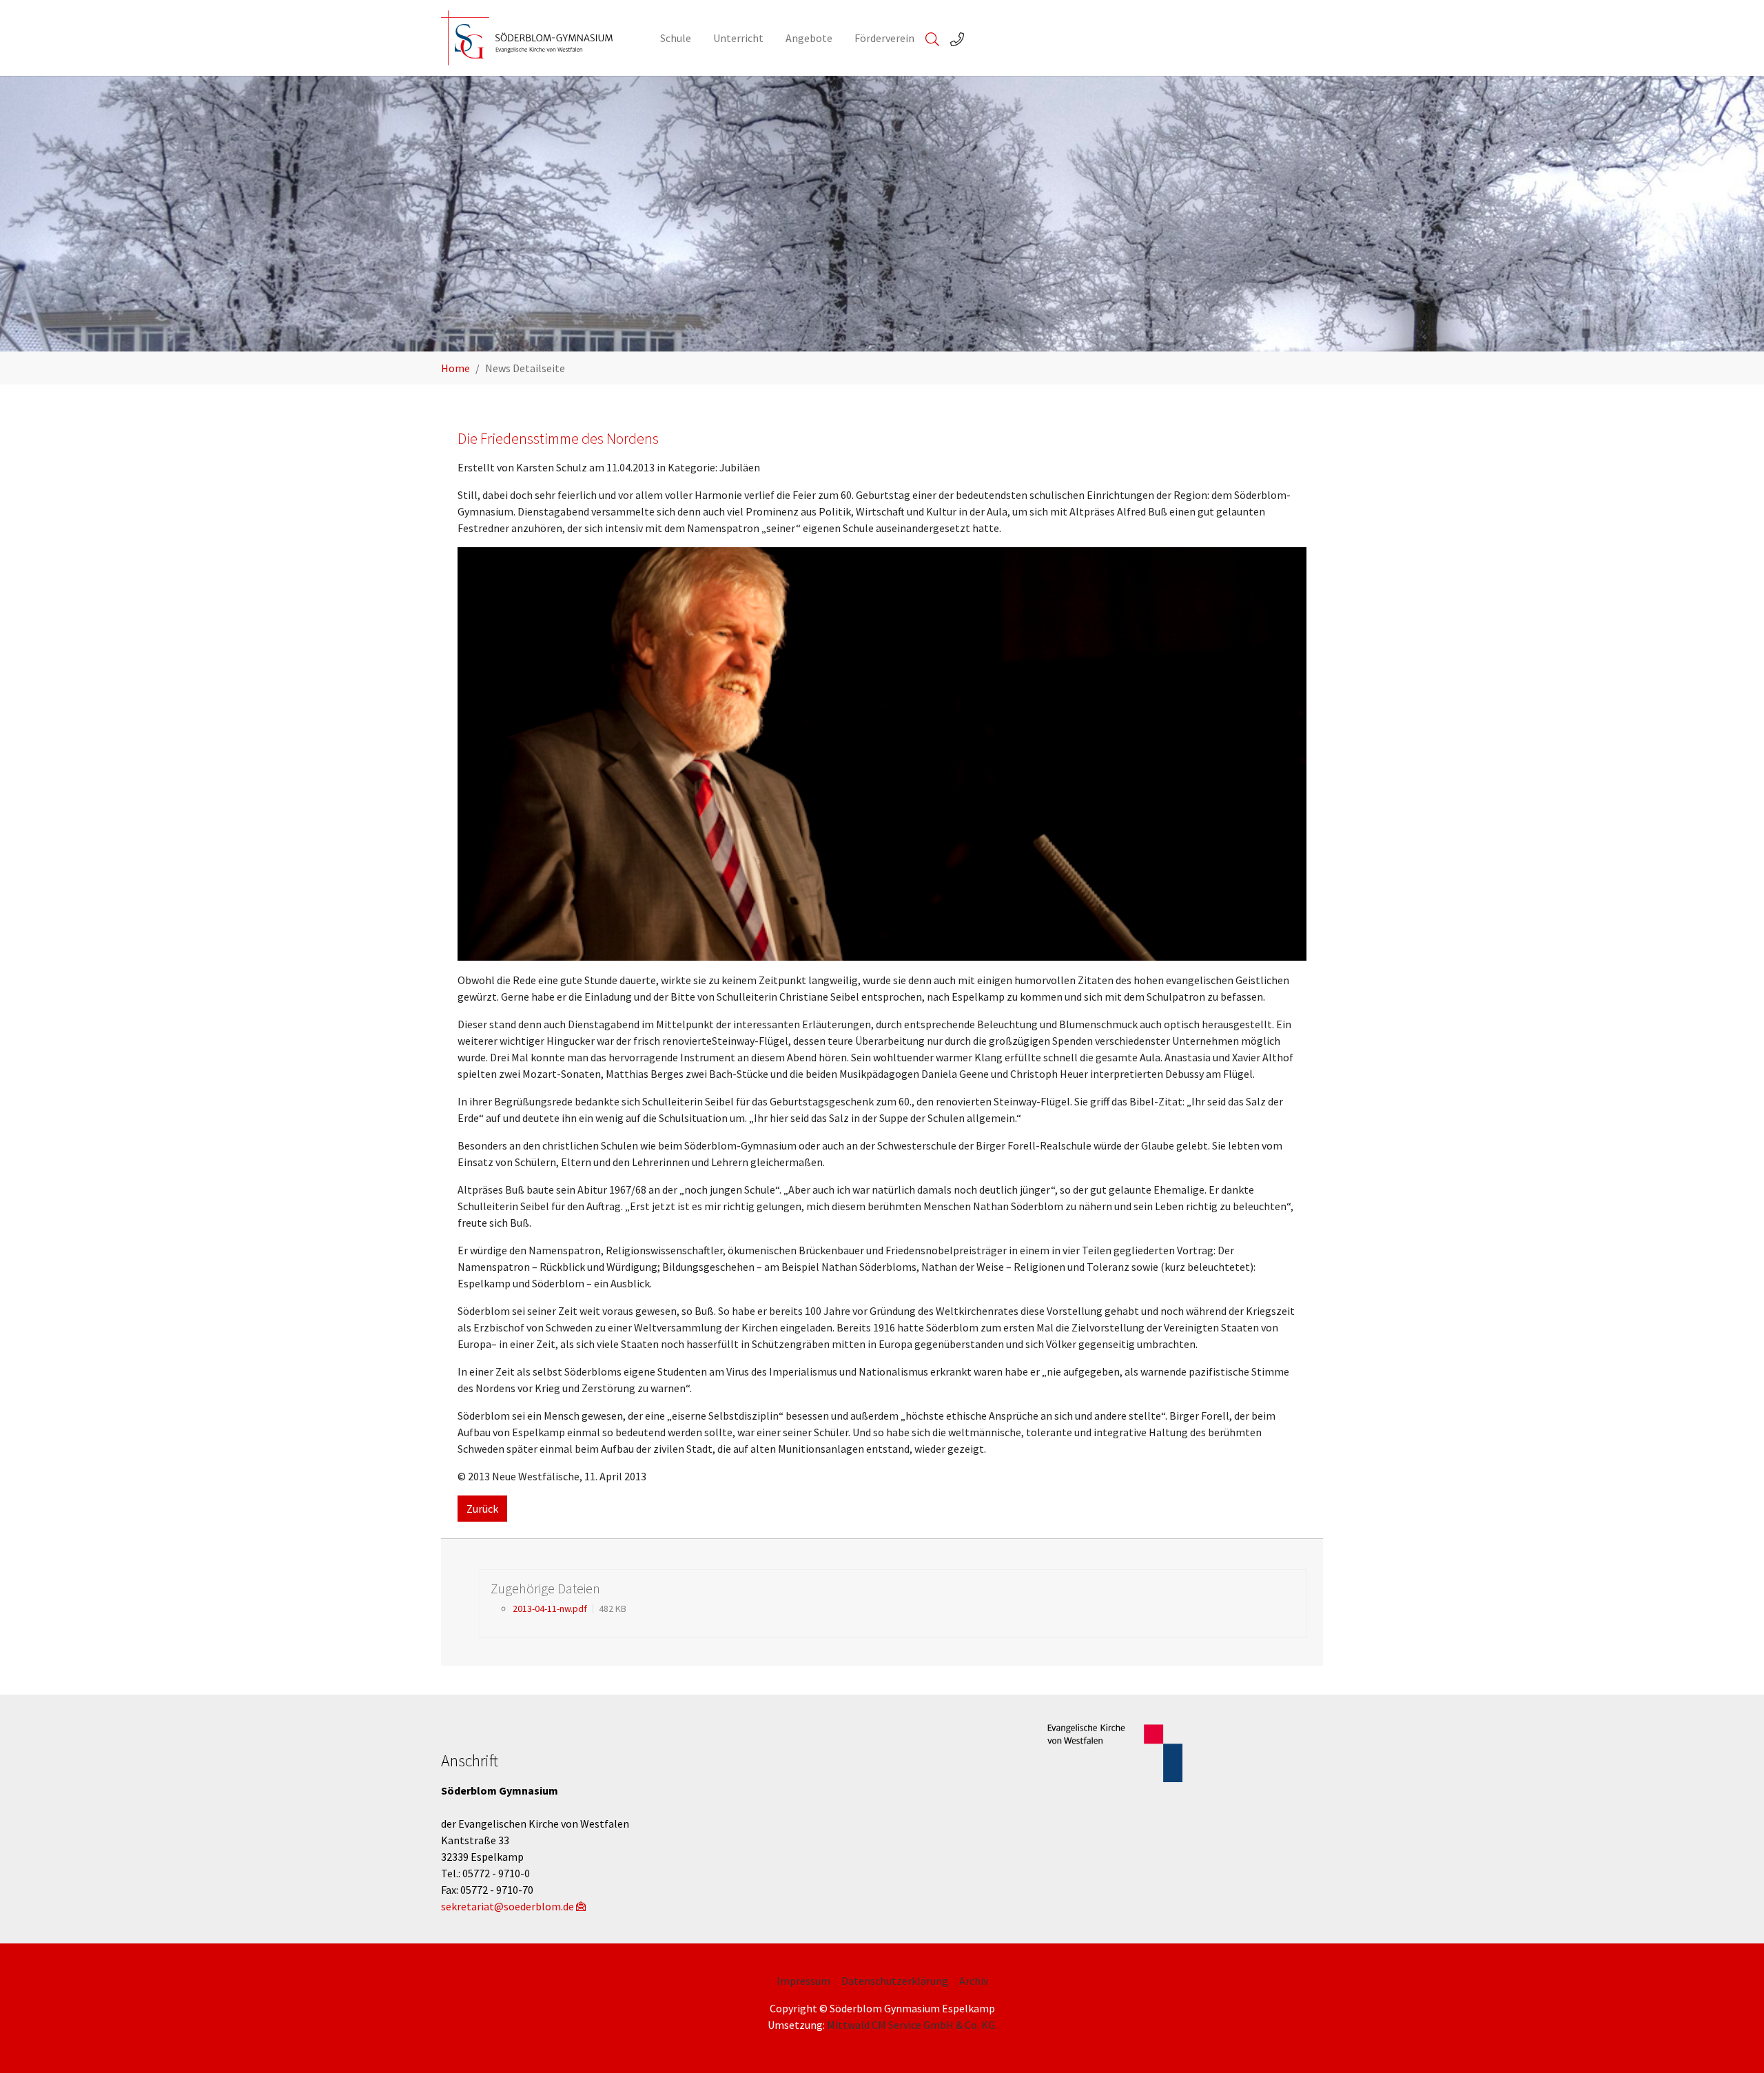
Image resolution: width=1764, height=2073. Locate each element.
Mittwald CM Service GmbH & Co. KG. (912, 2025)
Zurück (482, 1509)
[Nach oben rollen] (1734, 2043)
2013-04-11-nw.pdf (550, 1609)
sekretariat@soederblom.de (507, 1906)
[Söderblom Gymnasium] (537, 38)
